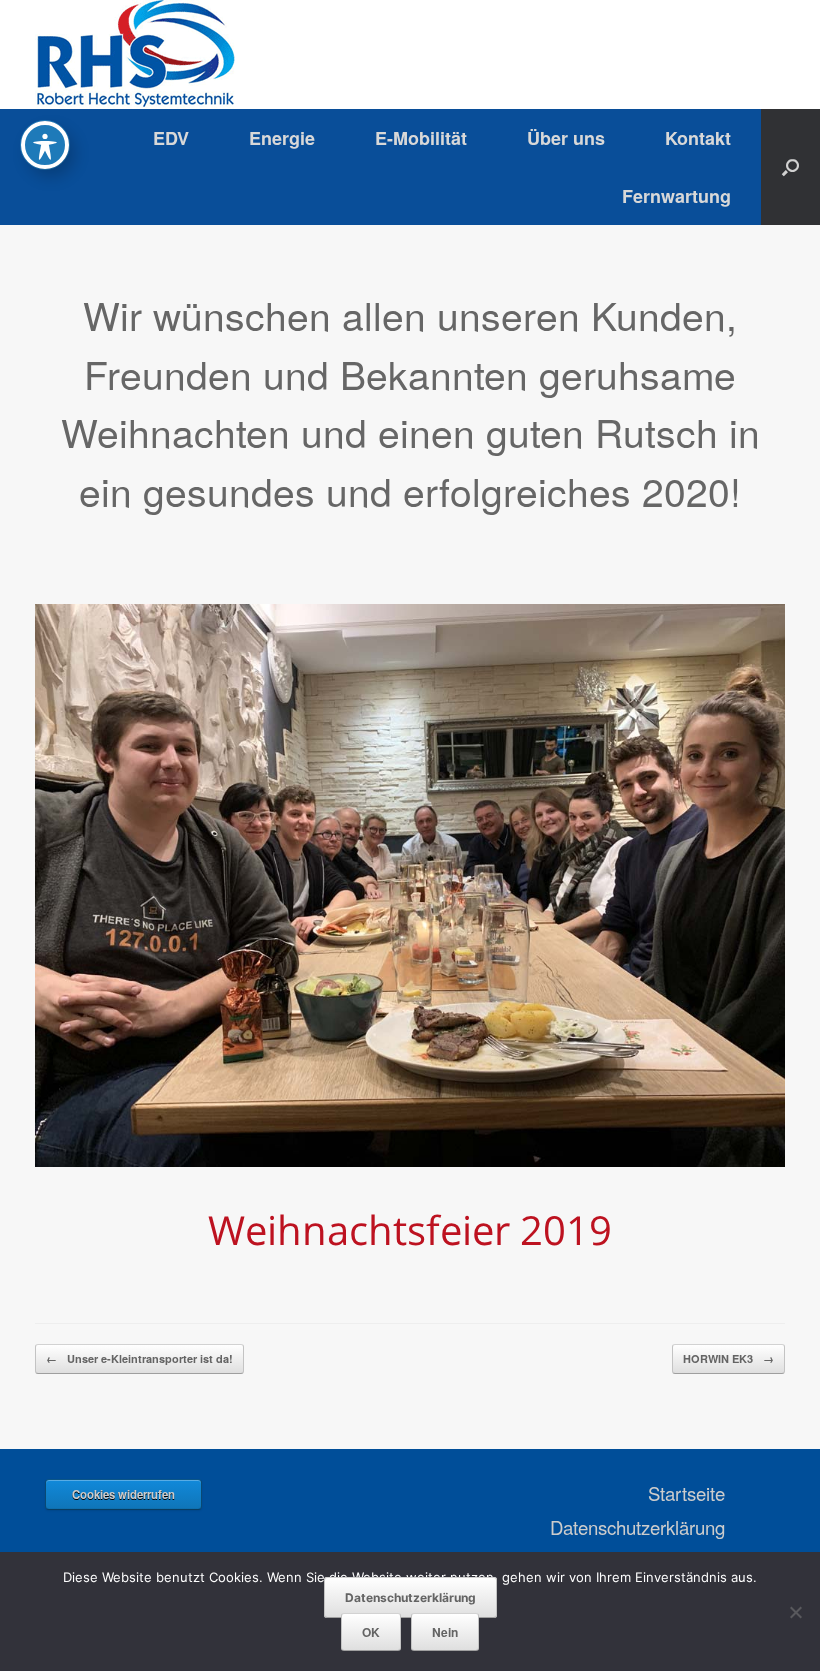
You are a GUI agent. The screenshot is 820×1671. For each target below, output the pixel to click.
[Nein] (795, 1612)
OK (371, 1632)
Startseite (686, 1493)
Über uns (566, 138)
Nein (445, 1632)
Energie (282, 138)
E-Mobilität (421, 138)
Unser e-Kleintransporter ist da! (139, 1358)
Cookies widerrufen (123, 1494)
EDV (171, 138)
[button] (790, 167)
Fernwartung (676, 196)
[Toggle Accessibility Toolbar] (45, 145)
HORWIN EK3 (728, 1358)
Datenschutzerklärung (637, 1527)
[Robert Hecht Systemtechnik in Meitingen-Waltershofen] (135, 54)
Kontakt (698, 138)
